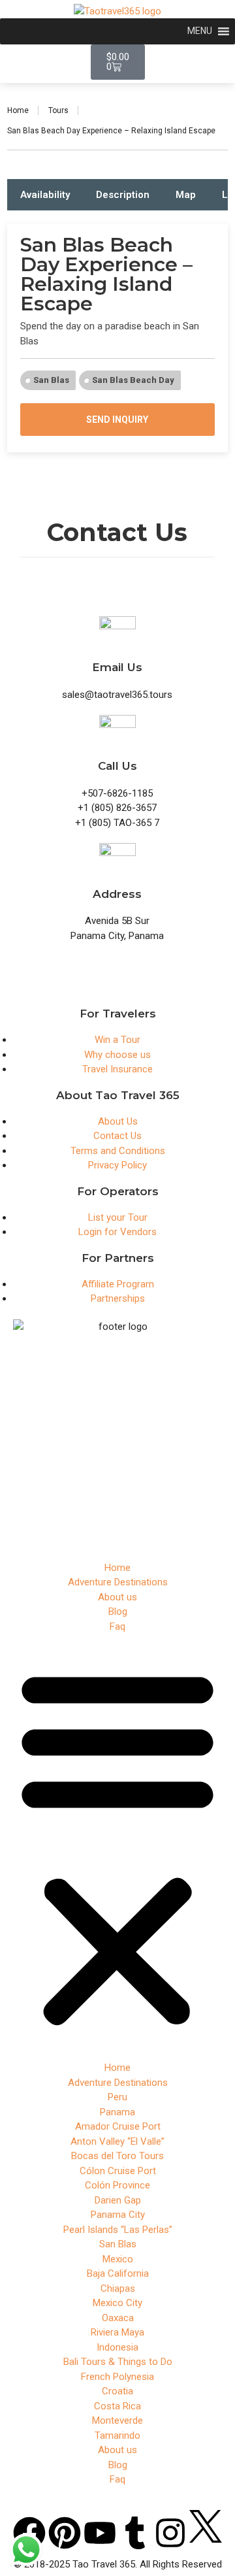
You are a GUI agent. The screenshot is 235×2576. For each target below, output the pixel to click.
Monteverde (117, 2420)
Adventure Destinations (118, 1582)
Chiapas (118, 2288)
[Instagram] (170, 2533)
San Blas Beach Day (133, 380)
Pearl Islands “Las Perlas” (118, 2230)
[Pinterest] (65, 2533)
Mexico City (117, 2303)
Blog (118, 1611)
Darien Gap (118, 2200)
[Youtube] (100, 2533)
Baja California (118, 2273)
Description (123, 195)
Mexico (118, 2259)
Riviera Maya (117, 2332)
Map (186, 195)
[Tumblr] (135, 2533)
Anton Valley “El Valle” (117, 2141)
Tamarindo (117, 2436)
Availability (45, 195)
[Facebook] (29, 2533)
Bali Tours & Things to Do (118, 2362)
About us (117, 1597)
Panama (117, 2112)
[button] (117, 1847)
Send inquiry (117, 420)
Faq (117, 1627)
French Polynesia (117, 2377)
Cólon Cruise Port (118, 2171)
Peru (117, 2097)
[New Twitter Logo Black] (206, 2525)
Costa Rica (117, 2406)
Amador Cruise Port (118, 2126)
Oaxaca (118, 2318)
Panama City (118, 2215)
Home (18, 110)
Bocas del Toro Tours (117, 2156)
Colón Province (117, 2185)
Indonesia (117, 2347)
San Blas (51, 380)
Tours (58, 110)
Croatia (117, 2391)
